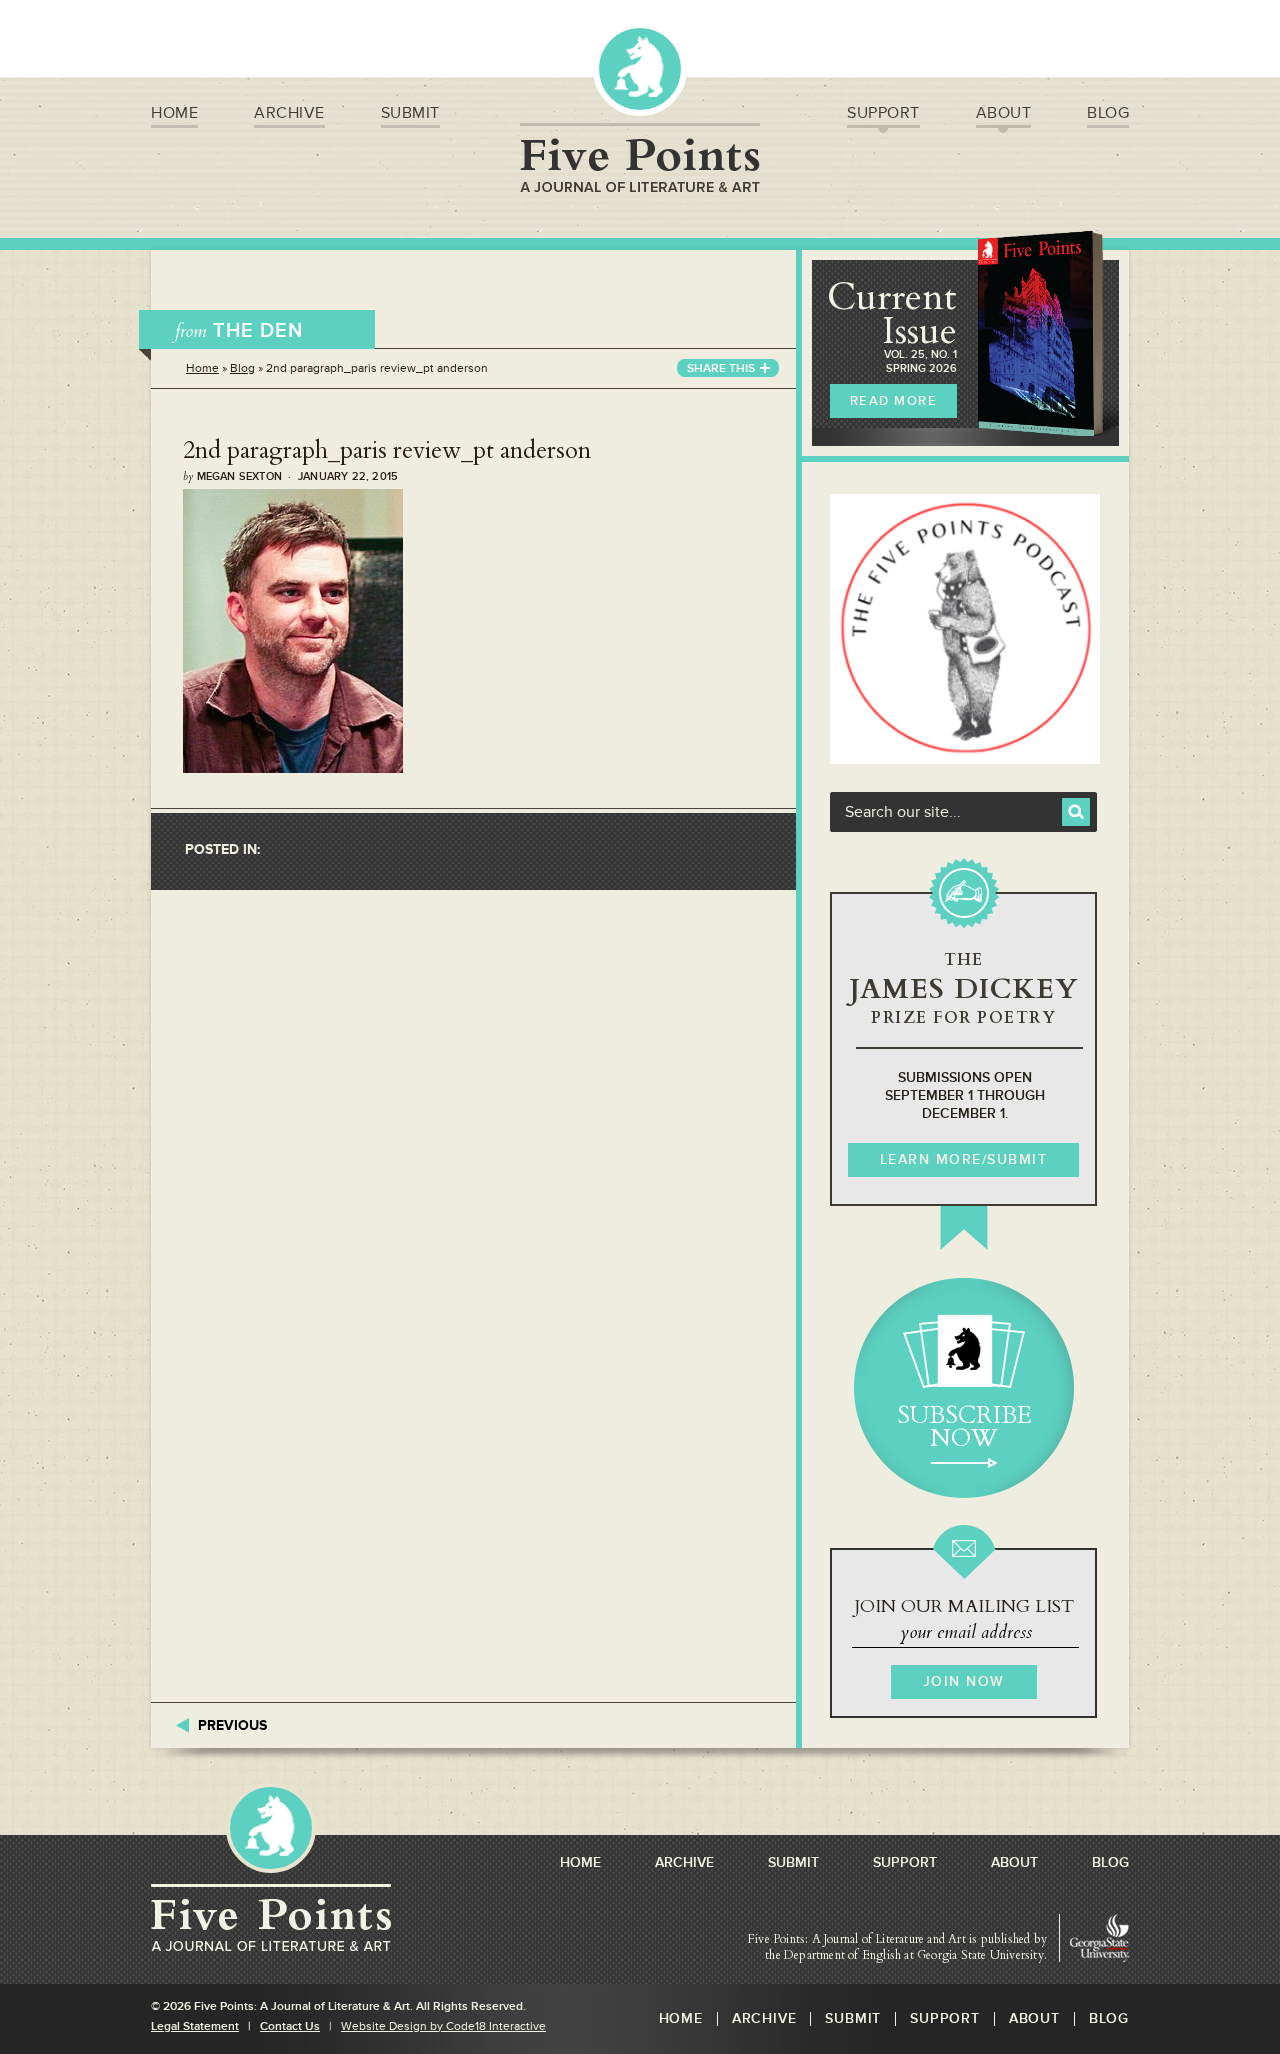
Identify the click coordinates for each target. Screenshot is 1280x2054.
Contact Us (290, 2026)
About (1004, 113)
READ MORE (894, 401)
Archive (289, 113)
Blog (1108, 113)
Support (883, 113)
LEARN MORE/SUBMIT (964, 1159)
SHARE (721, 368)
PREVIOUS (232, 1725)
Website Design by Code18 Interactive (443, 2026)
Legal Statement (195, 2026)
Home (174, 113)
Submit (410, 113)
